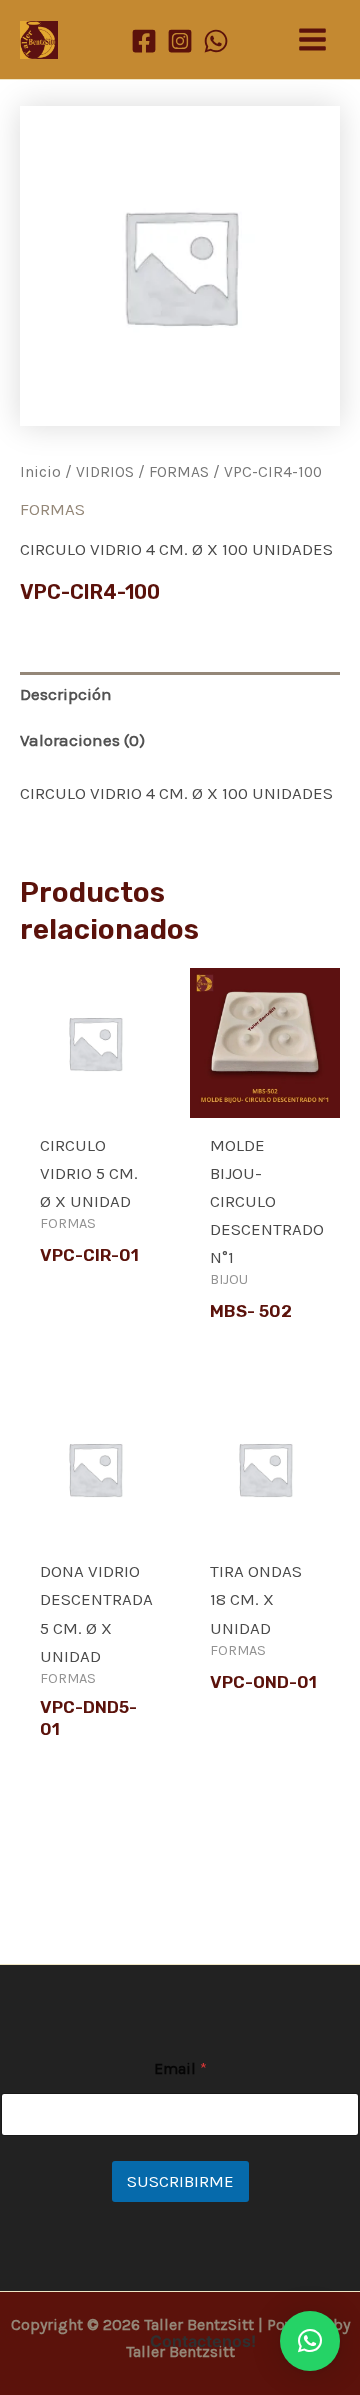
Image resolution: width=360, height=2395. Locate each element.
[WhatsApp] (216, 41)
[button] (310, 2341)
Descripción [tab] (66, 694)
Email (180, 2068)
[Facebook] (144, 41)
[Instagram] (180, 41)
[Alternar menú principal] (312, 39)
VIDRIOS (105, 472)
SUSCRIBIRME (180, 2181)
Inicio (40, 472)
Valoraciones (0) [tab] (82, 740)
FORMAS (179, 472)
